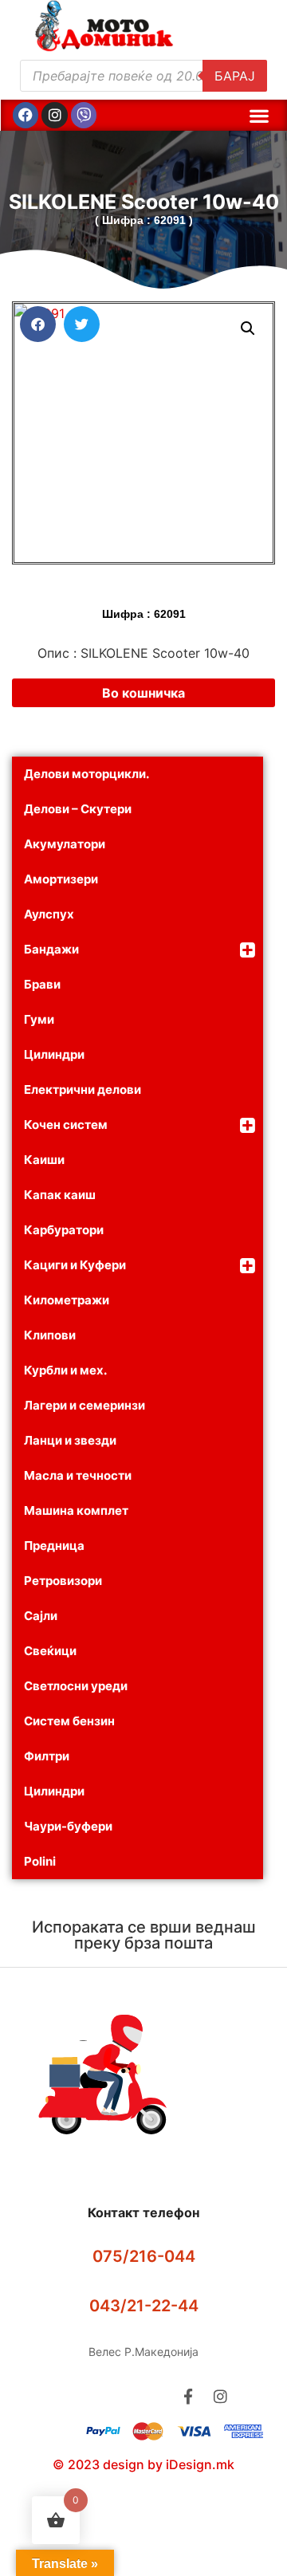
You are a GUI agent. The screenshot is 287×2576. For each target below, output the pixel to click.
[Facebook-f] (188, 2396)
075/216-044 (144, 2256)
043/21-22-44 (144, 2306)
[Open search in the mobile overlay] (143, 76)
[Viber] (84, 115)
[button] (259, 115)
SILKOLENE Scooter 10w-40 (144, 202)
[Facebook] (26, 115)
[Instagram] (54, 115)
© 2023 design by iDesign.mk (143, 2464)
